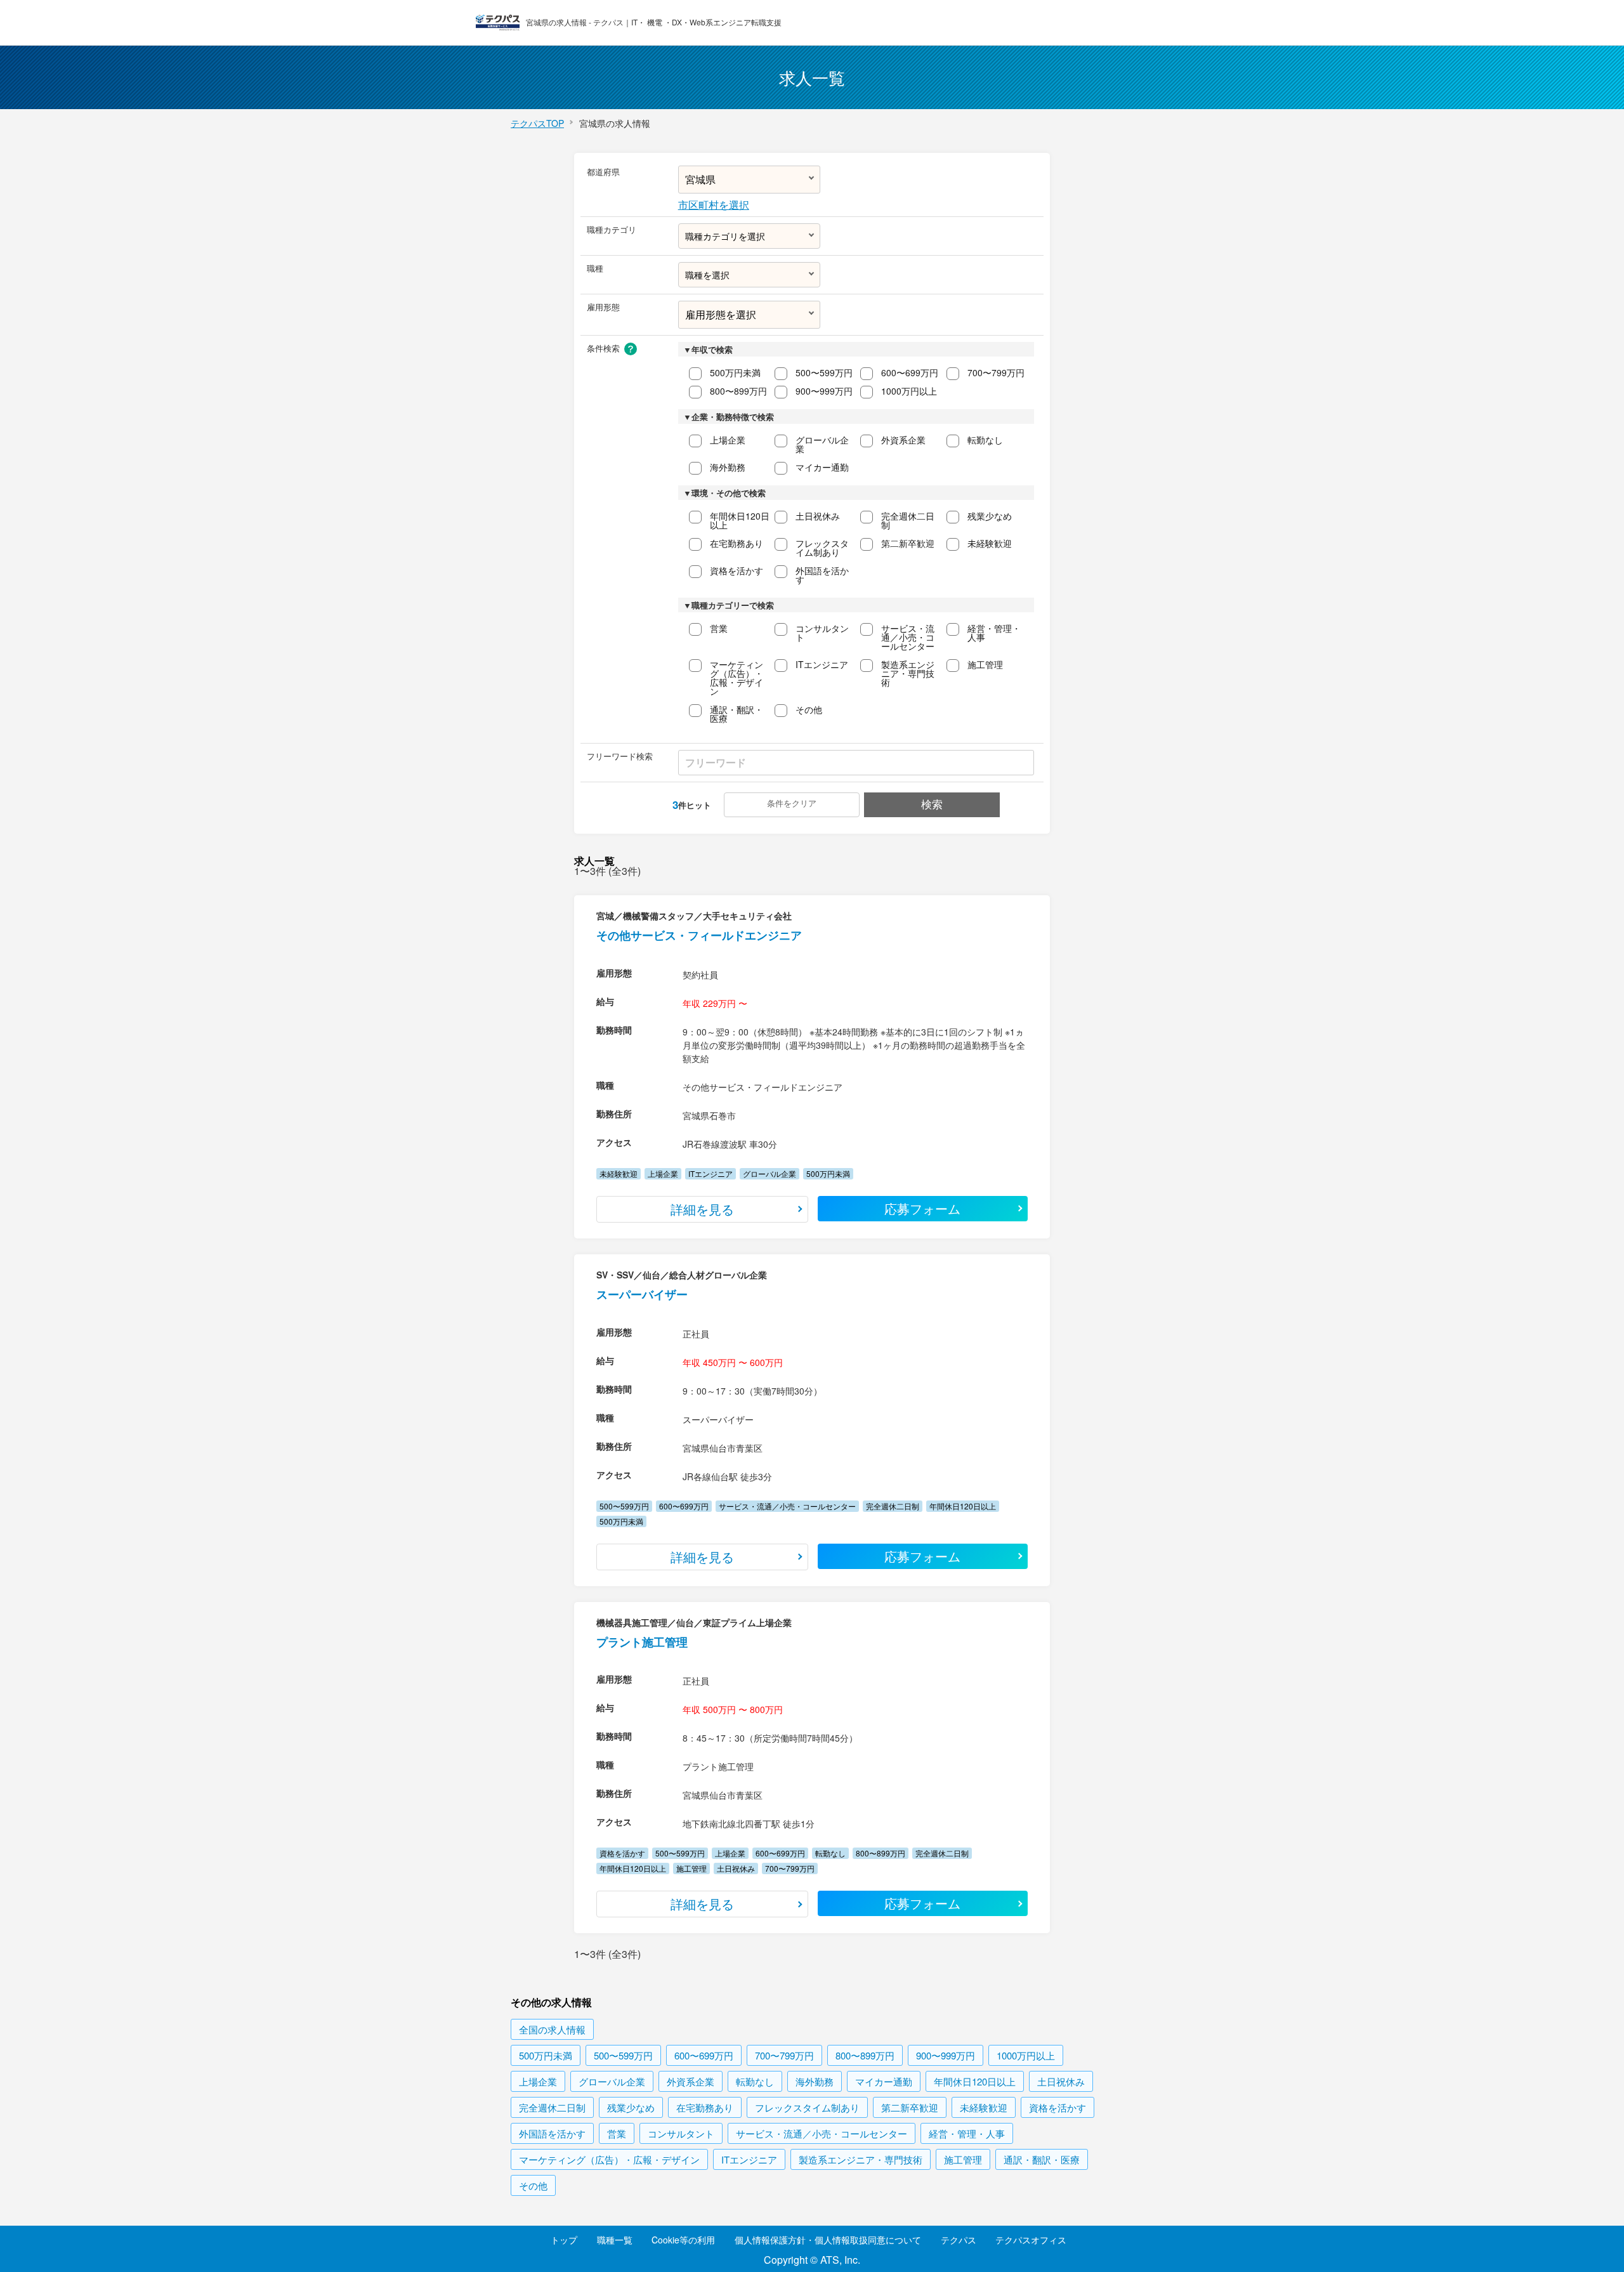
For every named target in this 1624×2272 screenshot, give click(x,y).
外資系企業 (903, 440)
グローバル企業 (822, 444)
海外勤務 (728, 467)
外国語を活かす (822, 575)
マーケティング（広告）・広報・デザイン (737, 678)
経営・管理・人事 (994, 633)
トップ (564, 2240)
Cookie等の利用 (683, 2240)
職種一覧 (615, 2240)
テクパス (959, 2240)
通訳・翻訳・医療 (737, 714)
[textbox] (749, 236)
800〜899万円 (738, 391)
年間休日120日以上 (740, 520)
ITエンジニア (822, 664)
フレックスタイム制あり (822, 548)
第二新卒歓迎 (908, 543)
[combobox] (750, 236)
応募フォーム (922, 1208)
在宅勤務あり (737, 543)
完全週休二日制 (908, 520)
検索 (932, 804)
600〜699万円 (910, 372)
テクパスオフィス (1031, 2240)
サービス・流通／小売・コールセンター (908, 637)
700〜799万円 (996, 372)
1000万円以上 (909, 391)
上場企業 (728, 440)
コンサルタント (822, 633)
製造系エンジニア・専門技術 (908, 673)
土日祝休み (818, 516)
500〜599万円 (824, 372)
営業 (719, 628)
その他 (809, 709)
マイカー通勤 (822, 467)
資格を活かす (737, 570)
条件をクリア (792, 803)
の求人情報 (552, 2029)
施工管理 (985, 664)
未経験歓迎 (990, 543)
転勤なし (985, 440)
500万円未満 (735, 372)
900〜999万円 (824, 391)
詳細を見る (702, 1209)
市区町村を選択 (714, 205)
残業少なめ (990, 516)
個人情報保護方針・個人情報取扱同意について (828, 2240)
